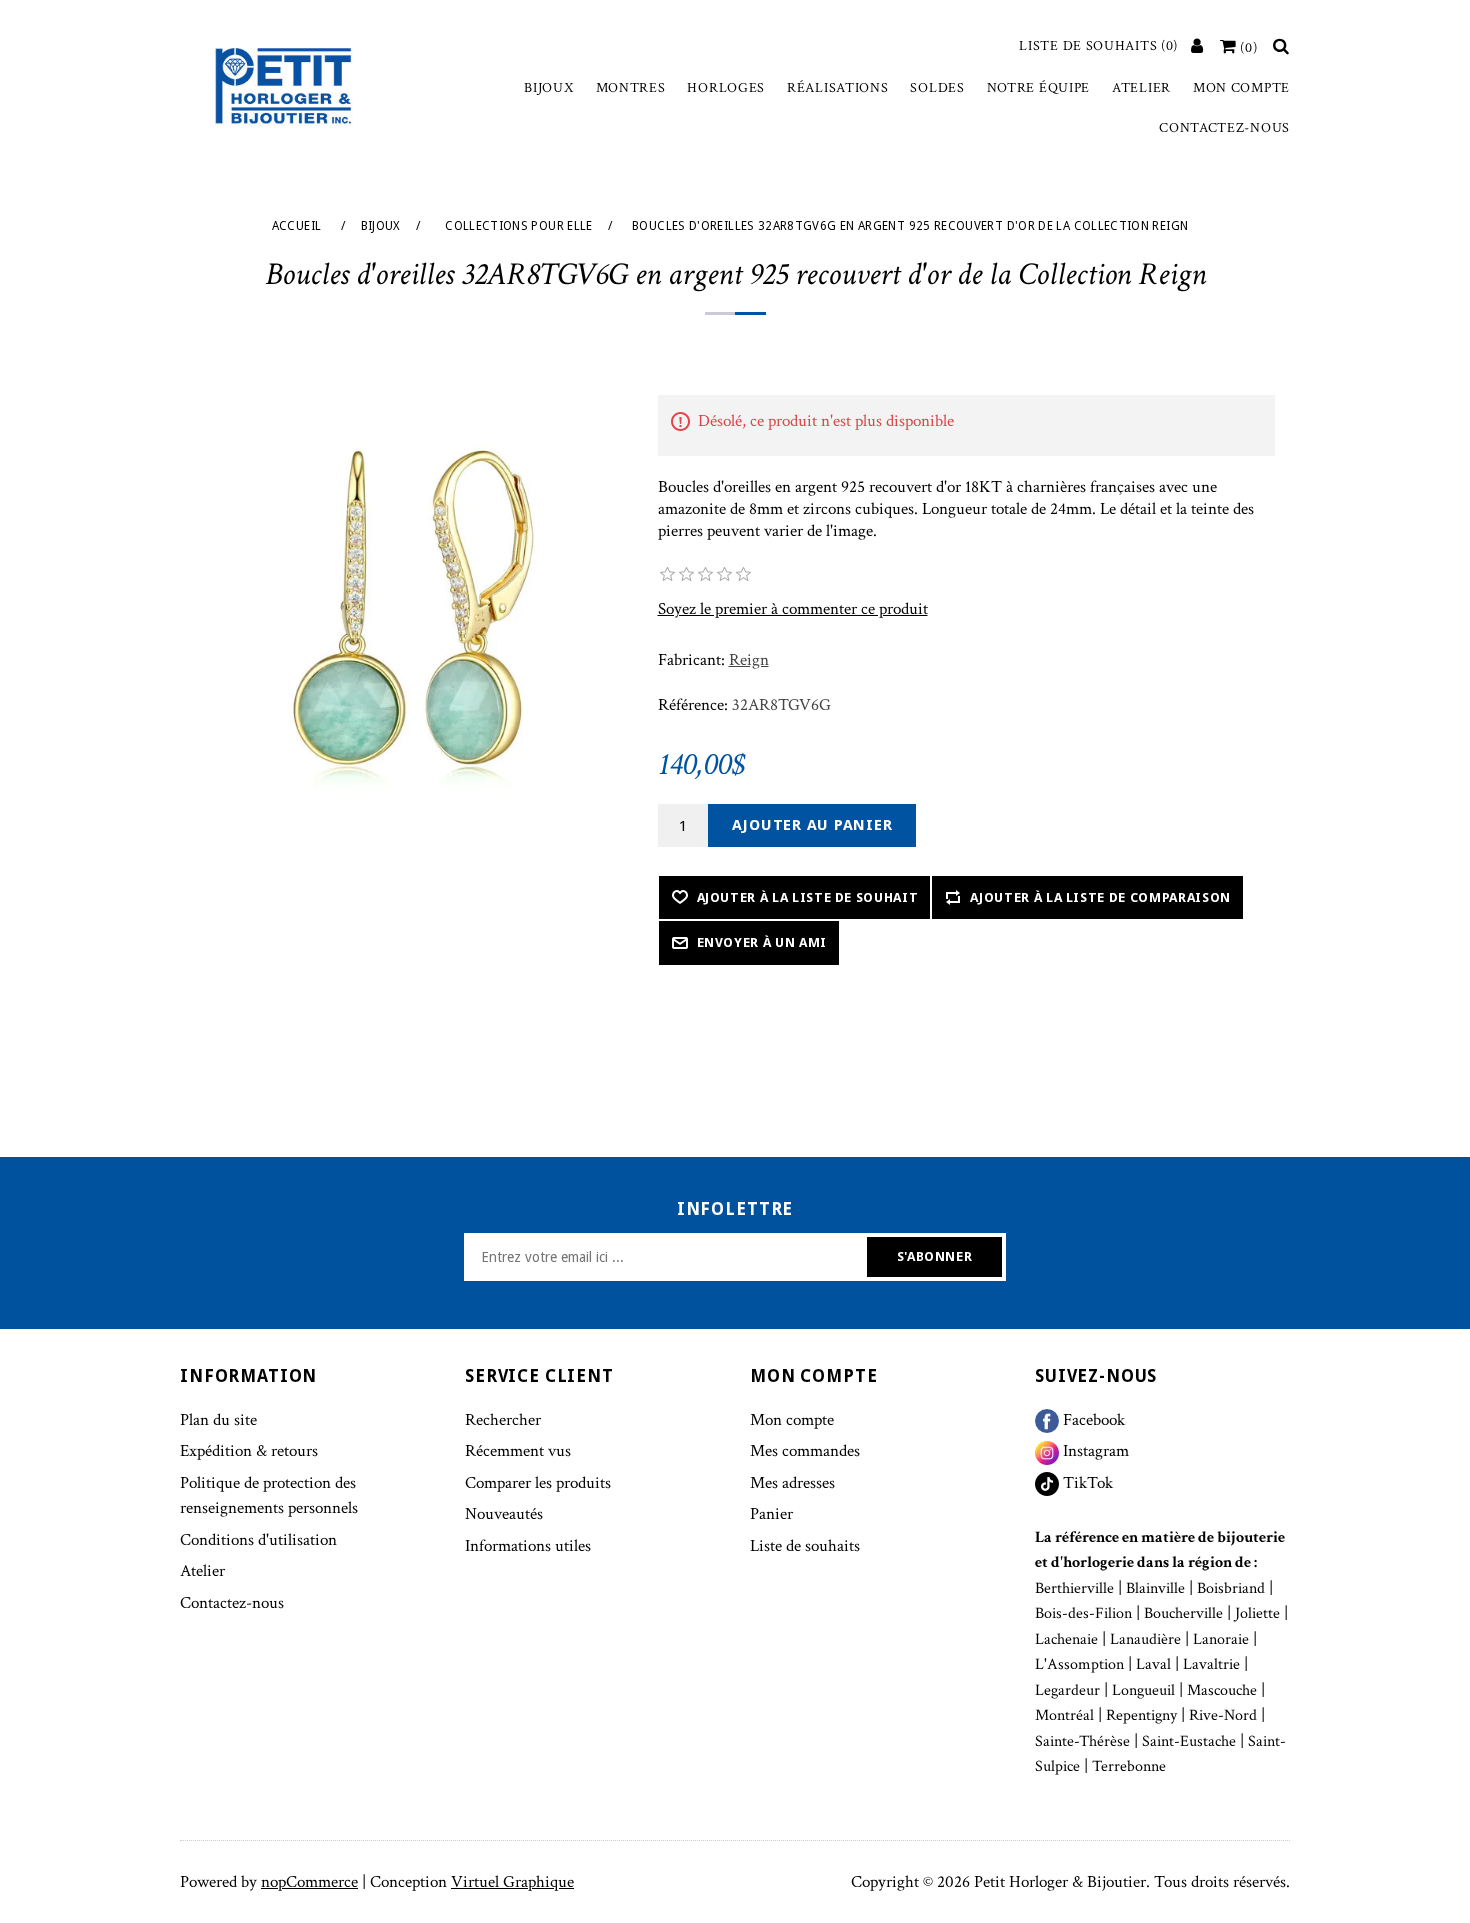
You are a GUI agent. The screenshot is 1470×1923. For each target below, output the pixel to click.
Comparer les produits (538, 1483)
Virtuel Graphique (512, 1882)
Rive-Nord (1223, 1715)
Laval (1153, 1664)
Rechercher (503, 1420)
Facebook (1092, 1420)
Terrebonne (1129, 1766)
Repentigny (1141, 1715)
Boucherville (1183, 1613)
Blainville (1155, 1588)
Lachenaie (1066, 1639)
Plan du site (218, 1420)
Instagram (1094, 1451)
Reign (749, 660)
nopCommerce (309, 1882)
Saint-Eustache (1189, 1741)
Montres (631, 88)
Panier (771, 1514)
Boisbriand (1231, 1588)
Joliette (1257, 1613)
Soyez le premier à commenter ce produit (793, 609)
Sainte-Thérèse (1082, 1741)
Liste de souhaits (805, 1546)
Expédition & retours (249, 1451)
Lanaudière (1145, 1639)
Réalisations (837, 88)
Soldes (937, 88)
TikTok (1086, 1483)
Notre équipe (1038, 88)
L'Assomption (1079, 1664)
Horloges (726, 88)
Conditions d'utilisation (258, 1540)
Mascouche (1222, 1690)
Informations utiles (528, 1546)
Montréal (1064, 1715)
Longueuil (1143, 1690)
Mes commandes (805, 1451)
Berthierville (1074, 1588)
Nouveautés (504, 1514)
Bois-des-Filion (1083, 1613)
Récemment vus (518, 1451)
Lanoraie (1221, 1639)
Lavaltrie (1211, 1664)
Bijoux (548, 88)
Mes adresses (792, 1483)
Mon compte (1241, 88)
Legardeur (1067, 1690)
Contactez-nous (1224, 128)
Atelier (1141, 88)
